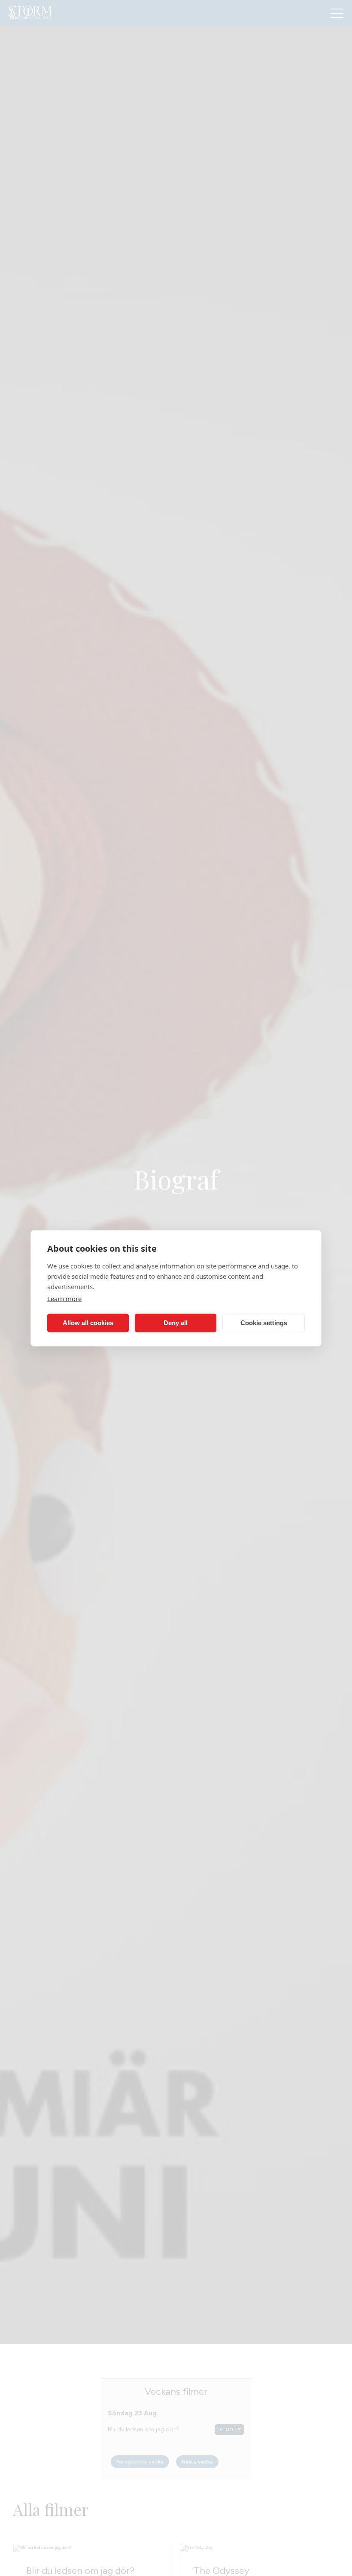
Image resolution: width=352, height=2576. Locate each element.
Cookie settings (264, 1323)
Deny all (176, 1323)
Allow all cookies (88, 1323)
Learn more (64, 1298)
